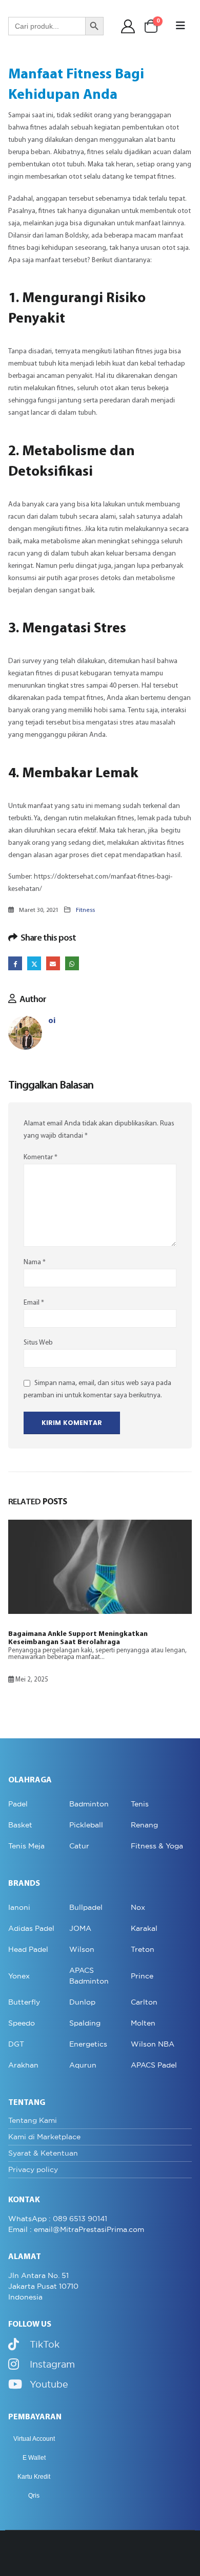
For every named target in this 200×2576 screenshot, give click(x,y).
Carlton (144, 2002)
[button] (181, 26)
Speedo (22, 2023)
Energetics (88, 2044)
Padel (18, 1804)
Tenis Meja (26, 1846)
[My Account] (128, 26)
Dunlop (82, 2002)
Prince (142, 1976)
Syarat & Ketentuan (43, 2153)
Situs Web (38, 1343)
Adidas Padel (31, 1928)
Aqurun (83, 2065)
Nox (138, 1907)
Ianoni (19, 1907)
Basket (20, 1825)
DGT (16, 2044)
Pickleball (86, 1825)
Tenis (140, 1804)
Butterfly (24, 2002)
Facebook (15, 963)
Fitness (85, 910)
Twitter (34, 963)
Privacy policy (33, 2169)
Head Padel (28, 1949)
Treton (143, 1949)
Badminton (89, 1804)
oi (52, 1021)
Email (53, 963)
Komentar (41, 1157)
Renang (144, 1825)
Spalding (85, 2023)
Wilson (82, 1949)
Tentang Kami (33, 2120)
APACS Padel (154, 2065)
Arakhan (23, 2065)
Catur (79, 1846)
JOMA (80, 1928)
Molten (143, 2023)
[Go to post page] (100, 1567)
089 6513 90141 (80, 2219)
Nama (35, 1262)
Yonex (19, 1976)
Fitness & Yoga (157, 1846)
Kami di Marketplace (44, 2137)
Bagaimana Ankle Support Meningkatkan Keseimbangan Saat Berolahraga (78, 1638)
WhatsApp (72, 963)
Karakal (144, 1928)
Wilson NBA (153, 2044)
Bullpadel (86, 1907)
